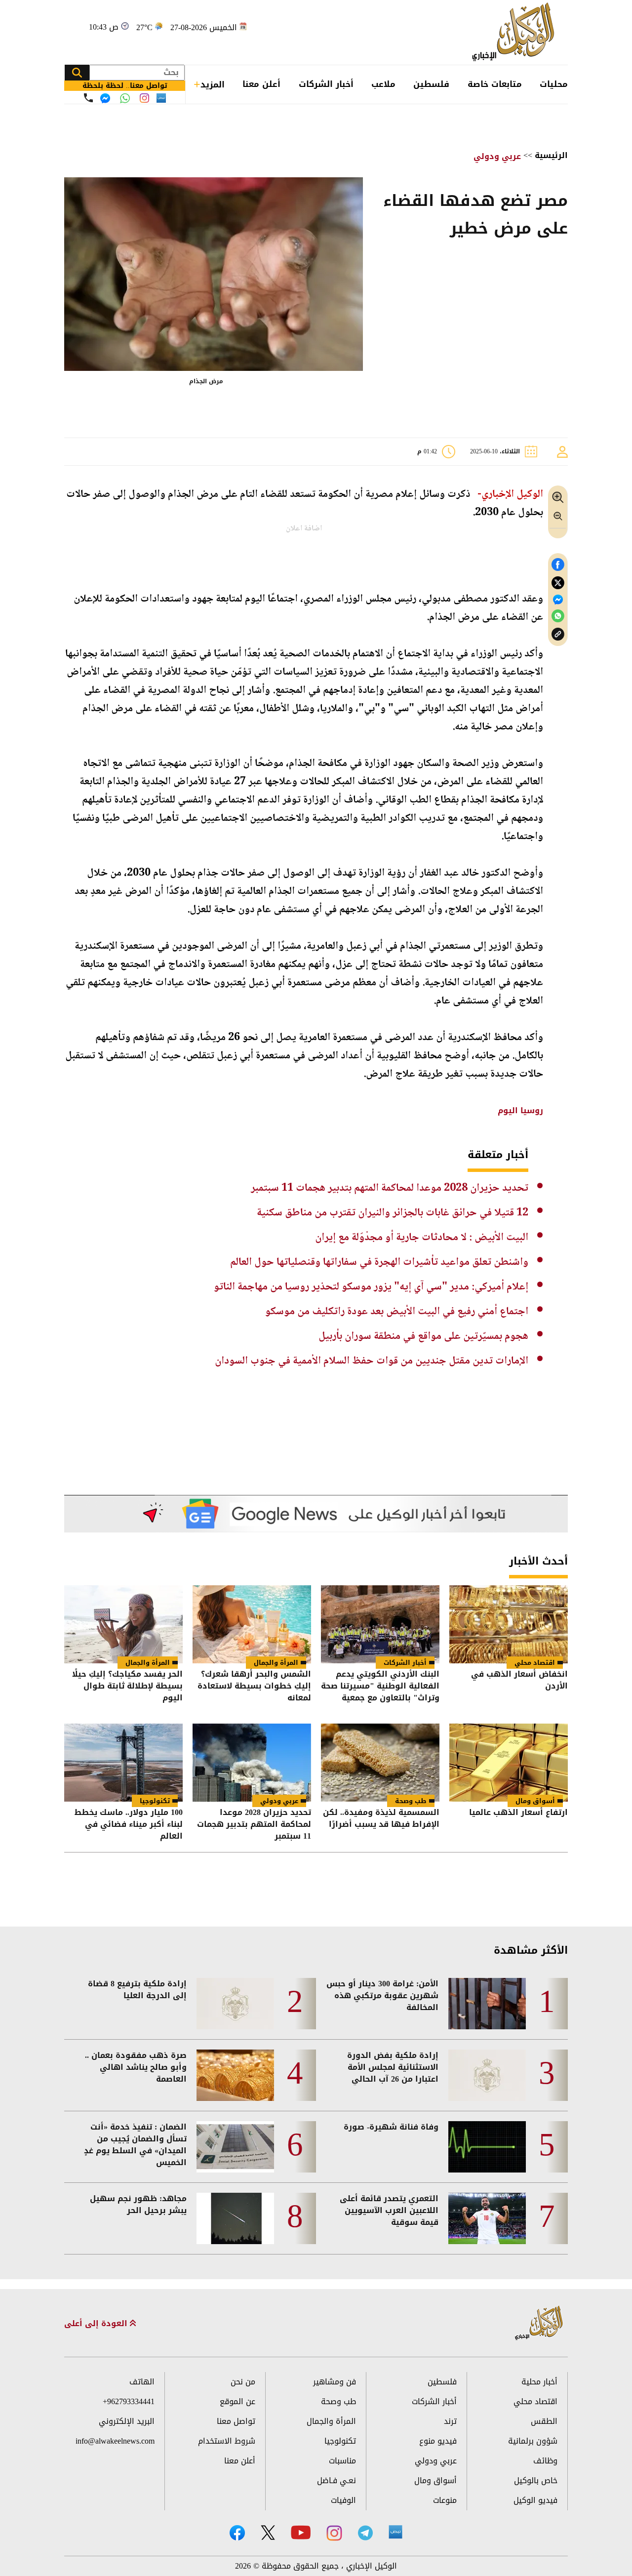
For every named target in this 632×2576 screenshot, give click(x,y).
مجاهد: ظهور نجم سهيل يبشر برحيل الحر (138, 2205)
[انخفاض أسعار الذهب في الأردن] (509, 1624)
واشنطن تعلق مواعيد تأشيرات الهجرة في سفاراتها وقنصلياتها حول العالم (379, 1262)
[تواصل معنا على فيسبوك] (105, 98)
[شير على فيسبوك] (558, 565)
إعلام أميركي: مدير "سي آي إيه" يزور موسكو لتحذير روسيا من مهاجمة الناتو (371, 1287)
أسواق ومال (535, 1801)
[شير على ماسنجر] (558, 600)
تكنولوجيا (155, 1801)
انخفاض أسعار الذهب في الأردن (519, 1681)
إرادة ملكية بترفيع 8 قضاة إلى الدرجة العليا (137, 1990)
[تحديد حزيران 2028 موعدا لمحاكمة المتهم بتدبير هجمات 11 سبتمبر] (252, 1763)
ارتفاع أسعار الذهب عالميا (518, 1813)
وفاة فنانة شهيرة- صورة (391, 2127)
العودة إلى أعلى (97, 2324)
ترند (450, 2421)
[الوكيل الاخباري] (539, 2323)
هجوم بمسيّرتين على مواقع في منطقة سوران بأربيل (423, 1336)
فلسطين (431, 84)
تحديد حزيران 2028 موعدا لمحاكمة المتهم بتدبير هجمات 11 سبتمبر (390, 1188)
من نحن (243, 2382)
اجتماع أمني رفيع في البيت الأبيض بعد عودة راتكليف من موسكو (397, 1312)
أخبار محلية (539, 2382)
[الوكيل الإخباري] (516, 32)
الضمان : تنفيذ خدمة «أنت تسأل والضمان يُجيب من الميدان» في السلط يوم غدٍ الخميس (135, 2145)
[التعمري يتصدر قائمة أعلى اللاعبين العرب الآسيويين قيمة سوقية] (487, 2218)
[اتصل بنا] (88, 98)
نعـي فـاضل (336, 2480)
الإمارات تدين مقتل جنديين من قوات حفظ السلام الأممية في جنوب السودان (372, 1361)
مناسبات (342, 2461)
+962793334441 (129, 2401)
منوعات (445, 2500)
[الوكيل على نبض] (395, 2532)
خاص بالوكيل (536, 2480)
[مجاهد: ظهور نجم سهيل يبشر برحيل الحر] (235, 2218)
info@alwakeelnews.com (115, 2441)
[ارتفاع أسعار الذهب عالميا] (509, 1763)
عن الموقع (237, 2401)
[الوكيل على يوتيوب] (301, 2532)
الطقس (544, 2421)
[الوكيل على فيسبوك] (237, 2533)
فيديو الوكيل (535, 2500)
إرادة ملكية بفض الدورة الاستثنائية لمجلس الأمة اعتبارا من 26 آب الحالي (393, 2067)
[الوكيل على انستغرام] (334, 2533)
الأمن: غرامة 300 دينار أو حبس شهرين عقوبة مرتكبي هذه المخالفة (382, 1996)
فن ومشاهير (335, 2382)
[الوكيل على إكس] (268, 2533)
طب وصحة (411, 1801)
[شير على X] (558, 583)
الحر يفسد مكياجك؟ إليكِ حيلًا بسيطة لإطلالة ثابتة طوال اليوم (127, 1686)
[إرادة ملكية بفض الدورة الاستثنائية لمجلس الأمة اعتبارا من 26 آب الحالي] (487, 2075)
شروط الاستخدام (227, 2441)
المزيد (213, 84)
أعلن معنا (261, 84)
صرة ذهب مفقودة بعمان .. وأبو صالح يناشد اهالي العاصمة (136, 2067)
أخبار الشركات (326, 84)
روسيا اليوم (520, 1110)
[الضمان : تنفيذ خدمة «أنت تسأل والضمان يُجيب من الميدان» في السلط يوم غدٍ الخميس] (235, 2147)
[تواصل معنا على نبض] (161, 98)
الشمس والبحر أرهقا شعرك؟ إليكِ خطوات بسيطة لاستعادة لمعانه (254, 1686)
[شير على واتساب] (558, 616)
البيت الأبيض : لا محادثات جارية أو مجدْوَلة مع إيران (422, 1238)
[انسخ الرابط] (558, 634)
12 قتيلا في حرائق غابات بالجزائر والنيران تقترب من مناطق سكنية (393, 1213)
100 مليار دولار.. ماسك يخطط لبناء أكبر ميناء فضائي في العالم (129, 1824)
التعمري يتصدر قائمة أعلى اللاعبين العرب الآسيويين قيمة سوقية (389, 2211)
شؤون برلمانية (533, 2441)
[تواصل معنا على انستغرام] (144, 98)
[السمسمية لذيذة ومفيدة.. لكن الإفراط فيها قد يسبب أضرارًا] (380, 1763)
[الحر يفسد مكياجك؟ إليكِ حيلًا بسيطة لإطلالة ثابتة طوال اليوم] (123, 1624)
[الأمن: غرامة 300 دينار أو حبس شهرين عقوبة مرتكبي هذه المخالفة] (487, 2004)
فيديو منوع (438, 2441)
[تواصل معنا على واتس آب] (125, 98)
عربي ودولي (497, 156)
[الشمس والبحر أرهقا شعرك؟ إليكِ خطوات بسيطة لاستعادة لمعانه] (252, 1624)
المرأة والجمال (276, 1663)
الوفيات (343, 2500)
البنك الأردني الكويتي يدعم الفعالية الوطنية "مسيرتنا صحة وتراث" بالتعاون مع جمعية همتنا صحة (380, 1686)
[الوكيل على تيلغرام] (365, 2533)
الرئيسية (551, 155)
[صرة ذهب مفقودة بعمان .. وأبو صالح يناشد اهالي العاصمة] (235, 2075)
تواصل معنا (236, 2421)
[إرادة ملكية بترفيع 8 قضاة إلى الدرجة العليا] (235, 2004)
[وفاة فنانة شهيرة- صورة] (487, 2147)
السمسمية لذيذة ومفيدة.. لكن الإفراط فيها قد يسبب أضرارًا (381, 1819)
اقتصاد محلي (535, 1663)
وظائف (545, 2461)
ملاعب (383, 84)
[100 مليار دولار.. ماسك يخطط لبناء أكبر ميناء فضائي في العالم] (123, 1763)
